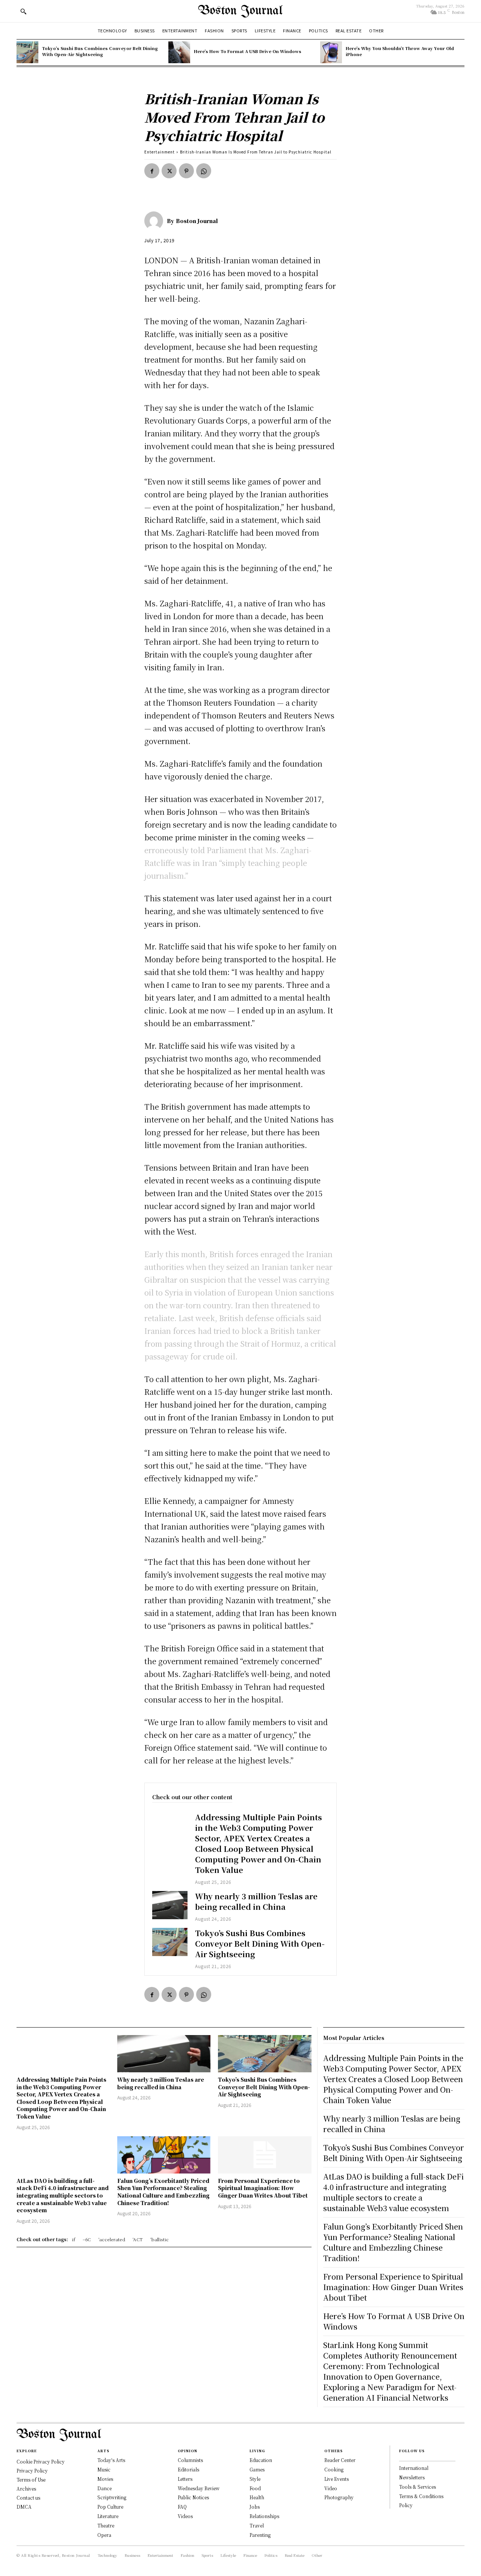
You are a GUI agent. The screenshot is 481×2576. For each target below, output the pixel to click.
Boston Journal (197, 221)
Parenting (260, 2535)
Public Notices (193, 2497)
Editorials (188, 2469)
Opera (104, 2535)
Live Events (337, 2479)
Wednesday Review (199, 2488)
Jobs (255, 2507)
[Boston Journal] (156, 221)
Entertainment (160, 152)
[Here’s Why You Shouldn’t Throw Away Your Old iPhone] (331, 52)
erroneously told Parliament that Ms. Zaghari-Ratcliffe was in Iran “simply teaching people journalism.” (228, 863)
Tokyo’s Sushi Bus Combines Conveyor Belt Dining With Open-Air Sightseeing (100, 51)
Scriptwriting (112, 2497)
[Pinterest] (186, 171)
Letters (185, 2479)
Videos (185, 2516)
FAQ (182, 2507)
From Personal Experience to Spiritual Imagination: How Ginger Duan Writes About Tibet (263, 2188)
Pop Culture (110, 2507)
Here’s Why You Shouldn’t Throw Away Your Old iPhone (400, 51)
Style (255, 2479)
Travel (257, 2525)
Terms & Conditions (421, 2496)
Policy (406, 2505)
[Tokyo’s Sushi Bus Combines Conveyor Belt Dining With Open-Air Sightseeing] (27, 52)
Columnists (190, 2460)
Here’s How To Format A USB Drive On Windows (248, 51)
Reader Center (340, 2460)
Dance (104, 2488)
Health (257, 2497)
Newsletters (412, 2477)
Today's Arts (111, 2460)
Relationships (264, 2516)
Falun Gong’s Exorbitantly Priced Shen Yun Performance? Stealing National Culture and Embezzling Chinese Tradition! (163, 2192)
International (414, 2468)
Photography (339, 2497)
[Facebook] (152, 171)
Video (331, 2488)
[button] (23, 11)
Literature (108, 2516)
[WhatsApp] (204, 171)
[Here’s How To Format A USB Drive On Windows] (179, 52)
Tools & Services (417, 2487)
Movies (105, 2479)
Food (255, 2488)
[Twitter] (169, 171)
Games (257, 2469)
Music (104, 2469)
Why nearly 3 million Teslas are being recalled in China (256, 1901)
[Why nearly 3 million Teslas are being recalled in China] (170, 1905)
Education (261, 2460)
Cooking (334, 2469)
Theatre (106, 2525)
